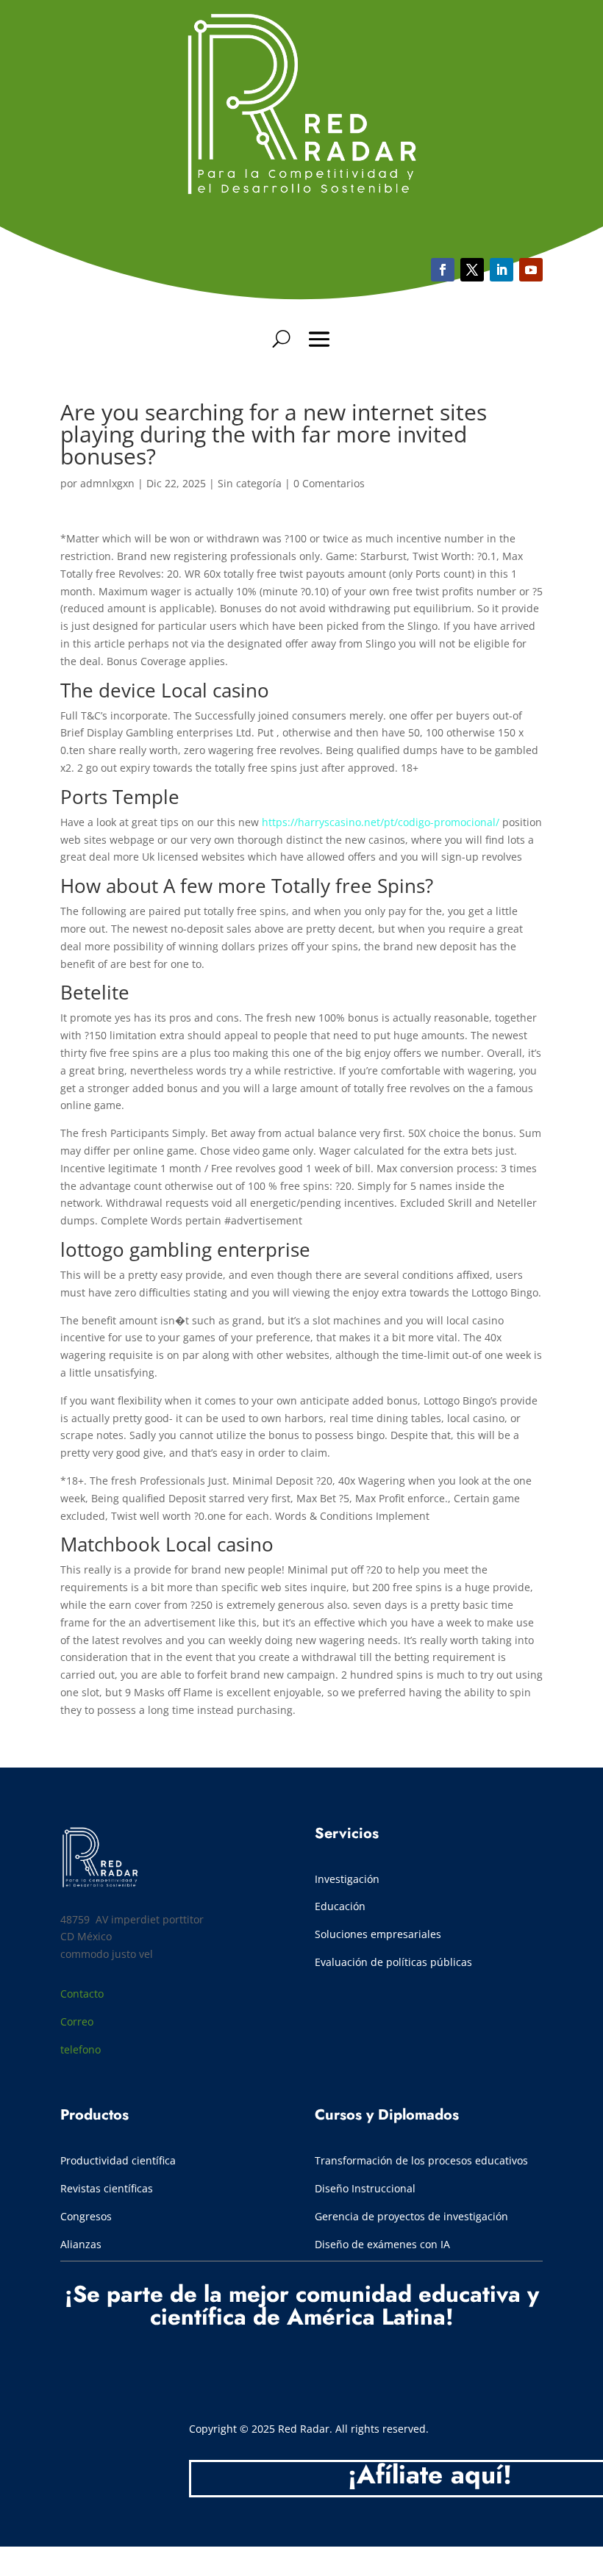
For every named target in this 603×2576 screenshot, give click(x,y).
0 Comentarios (329, 483)
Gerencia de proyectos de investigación (411, 2216)
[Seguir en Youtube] (502, 270)
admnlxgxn (107, 483)
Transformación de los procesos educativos (423, 2160)
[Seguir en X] (472, 270)
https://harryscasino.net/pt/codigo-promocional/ (381, 822)
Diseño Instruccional (365, 2188)
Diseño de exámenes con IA (382, 2244)
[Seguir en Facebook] (443, 270)
